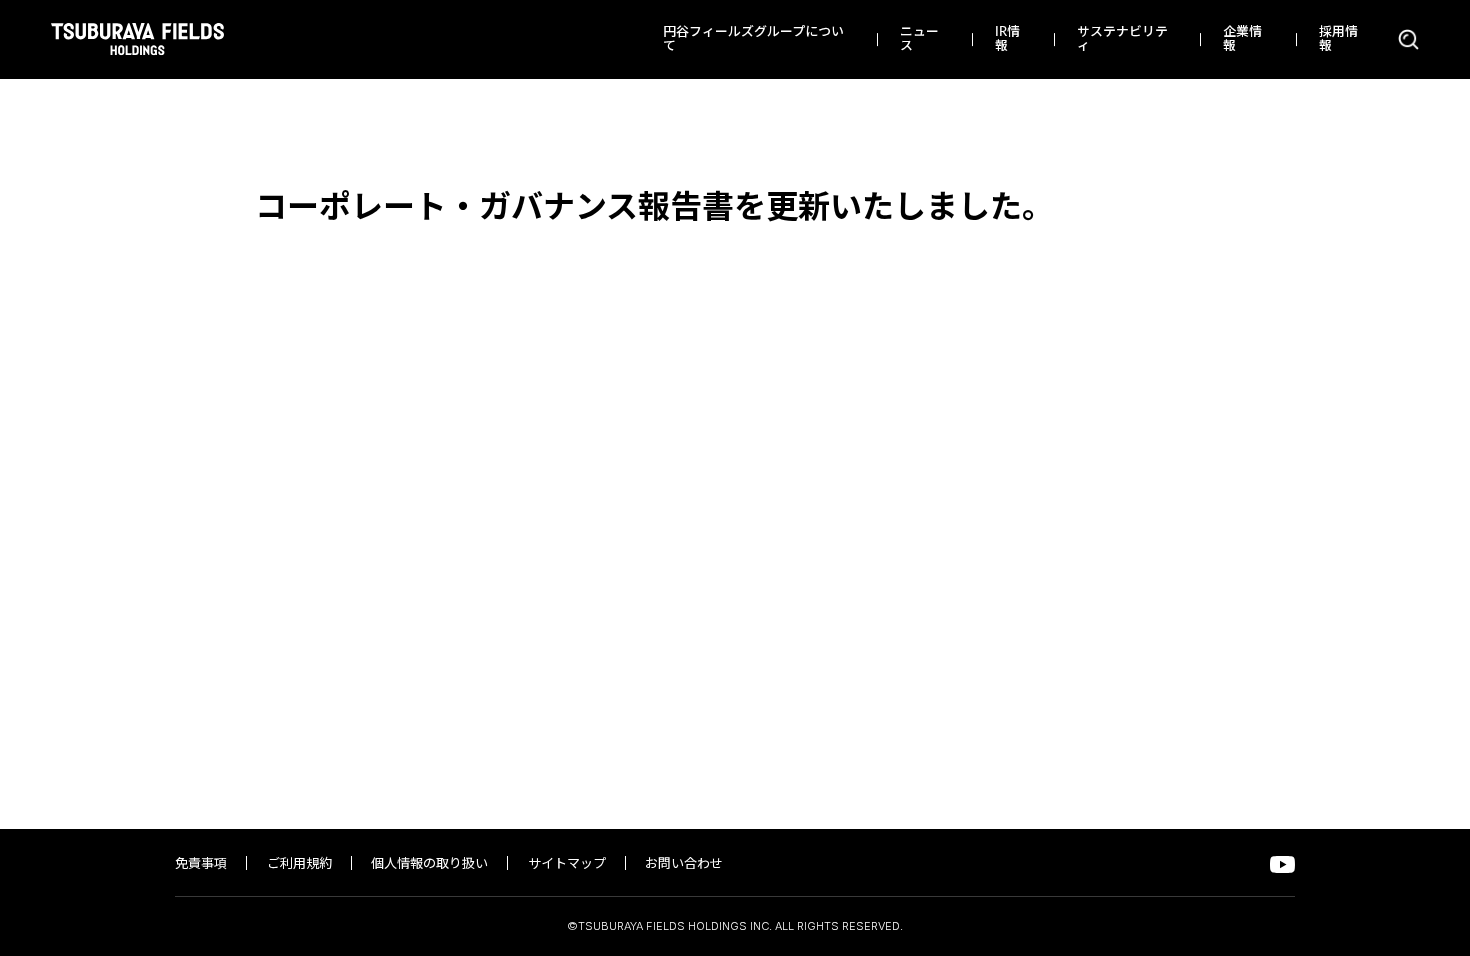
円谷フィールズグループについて (753, 39)
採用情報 (1338, 39)
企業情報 (1242, 39)
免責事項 (201, 864)
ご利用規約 (299, 864)
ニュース (919, 39)
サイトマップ (567, 864)
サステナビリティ (1122, 39)
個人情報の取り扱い (429, 864)
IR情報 (1007, 39)
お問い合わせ (684, 864)
